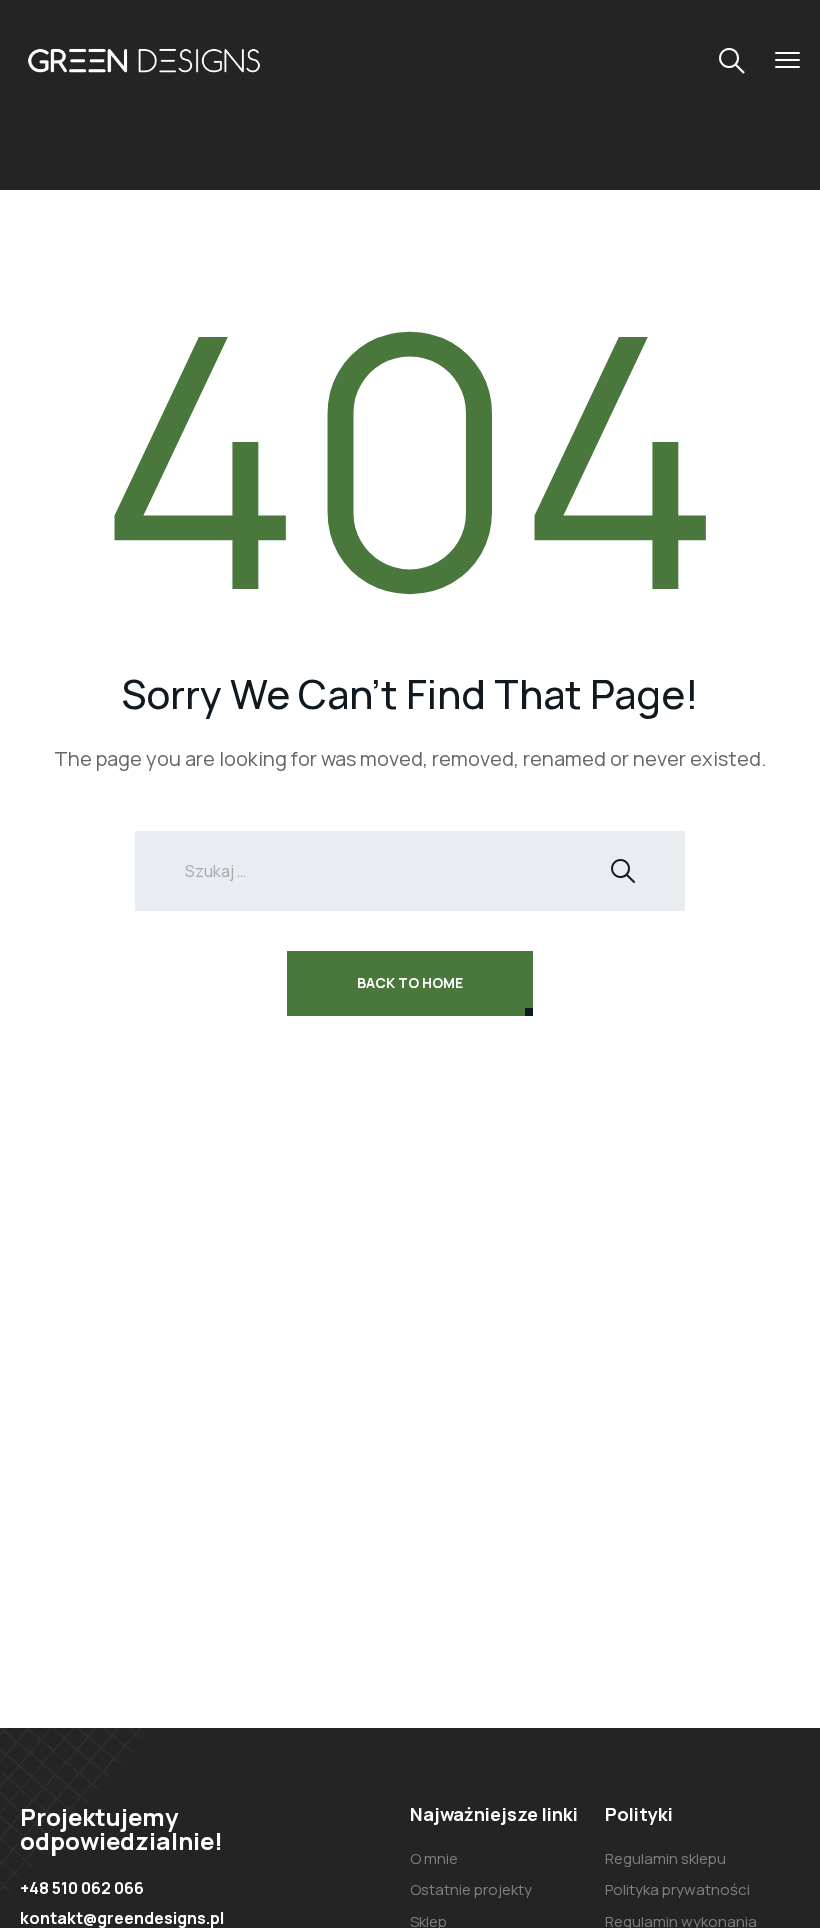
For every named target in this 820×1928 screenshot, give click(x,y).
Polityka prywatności (677, 1889)
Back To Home (410, 982)
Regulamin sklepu (665, 1858)
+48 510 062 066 (82, 1888)
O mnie (434, 1858)
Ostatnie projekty (471, 1889)
